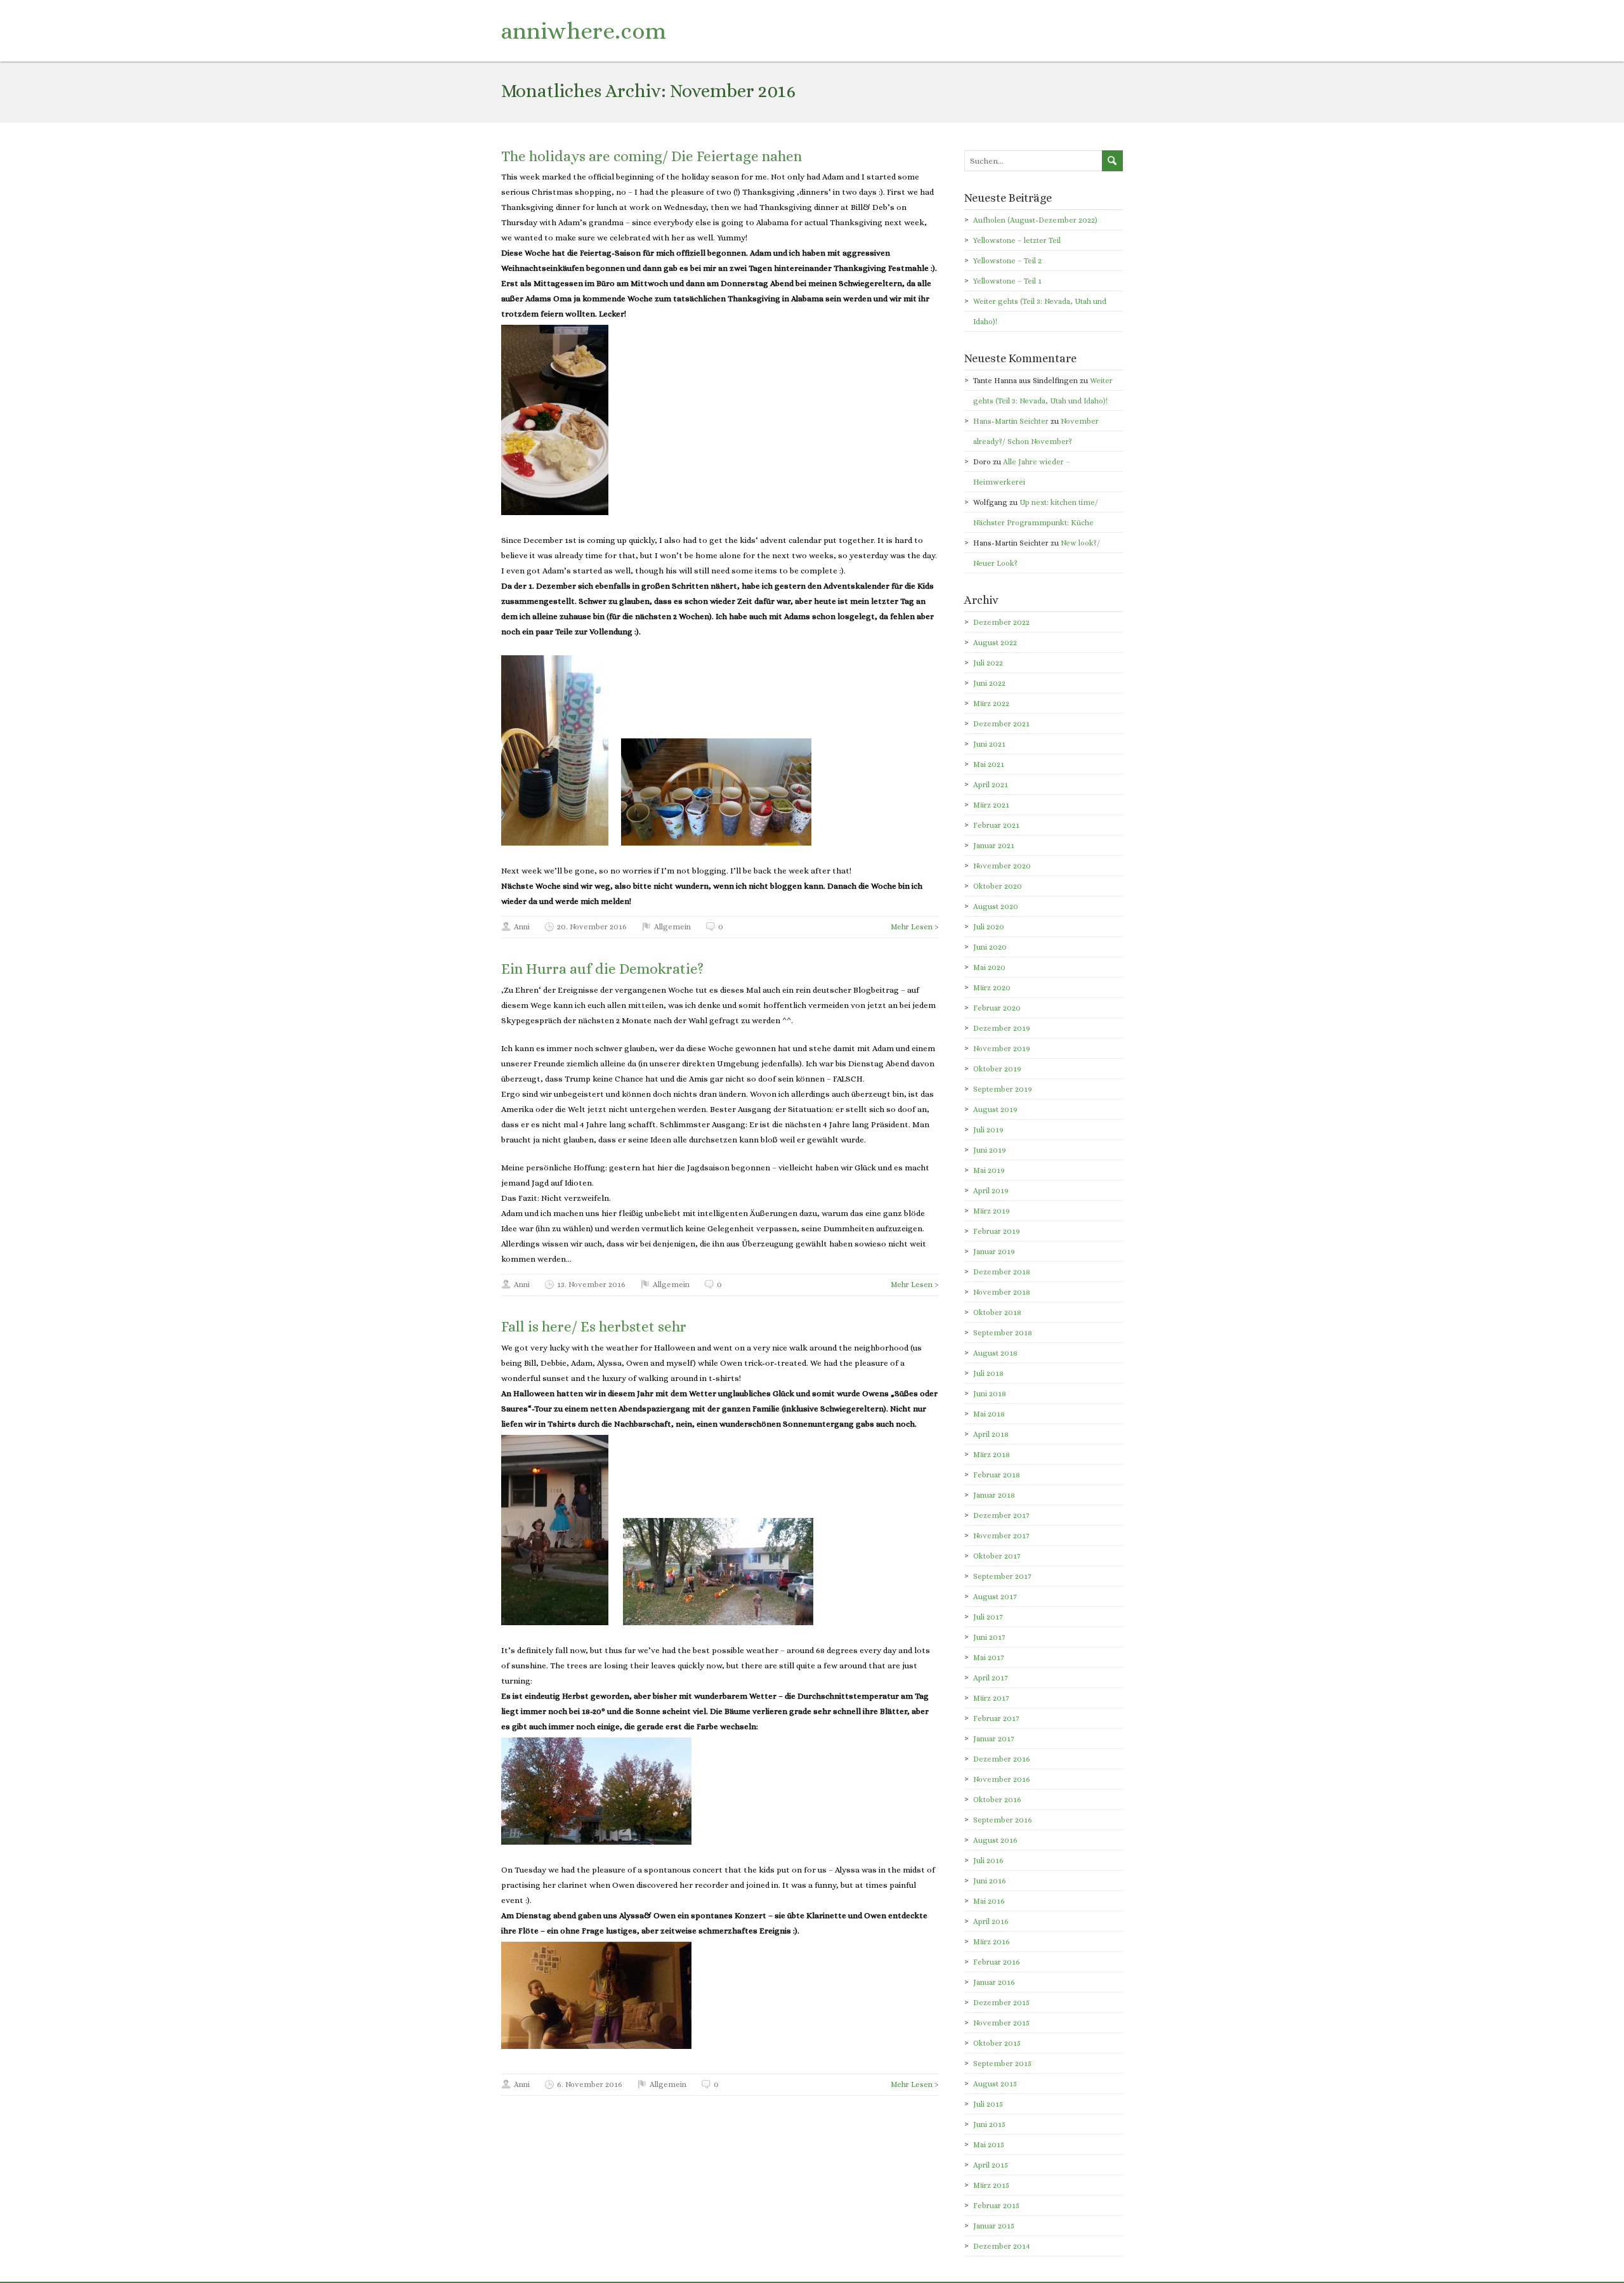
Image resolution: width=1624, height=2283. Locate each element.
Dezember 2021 (1001, 724)
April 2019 (991, 1191)
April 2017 (991, 1678)
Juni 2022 (989, 683)
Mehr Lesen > (915, 927)
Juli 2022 (988, 663)
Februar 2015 (996, 2206)
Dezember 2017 (1001, 1515)
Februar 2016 (997, 1962)
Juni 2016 (990, 1881)
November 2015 (1001, 2023)
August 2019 (995, 1109)
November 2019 (1002, 1049)
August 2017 (995, 1597)
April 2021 (991, 785)
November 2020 (1002, 866)
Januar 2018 (994, 1495)
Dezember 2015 (1001, 2003)
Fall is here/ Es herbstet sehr (594, 1326)
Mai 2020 (989, 967)
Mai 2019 (989, 1170)
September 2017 (1002, 1576)
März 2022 (991, 703)
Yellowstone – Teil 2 (1007, 261)
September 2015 (1002, 2064)
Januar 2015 (994, 2226)
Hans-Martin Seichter (1011, 421)
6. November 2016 (590, 2084)
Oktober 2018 (997, 1312)
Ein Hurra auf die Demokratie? (602, 969)
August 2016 (995, 1840)
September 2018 (1003, 1333)
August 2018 (995, 1353)
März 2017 (991, 1698)
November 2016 (1002, 1779)
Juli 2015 (988, 2104)
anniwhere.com (584, 31)
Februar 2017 (996, 1718)
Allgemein (672, 927)
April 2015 (991, 2165)
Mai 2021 (989, 764)
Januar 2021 (994, 846)
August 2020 (996, 906)
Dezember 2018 (1002, 1272)
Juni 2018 (990, 1394)
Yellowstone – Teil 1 (1007, 281)
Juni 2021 (989, 744)
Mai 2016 (989, 1901)
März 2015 (991, 2185)
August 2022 (995, 643)
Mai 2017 (989, 1658)
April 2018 (991, 1434)
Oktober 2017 (997, 1556)
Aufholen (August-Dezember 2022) (1035, 220)
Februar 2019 (997, 1231)
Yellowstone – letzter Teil (1017, 240)
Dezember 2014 (1002, 2246)
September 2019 (1003, 1089)
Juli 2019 (988, 1130)
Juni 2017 (989, 1637)
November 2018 (1002, 1292)
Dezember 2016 (1002, 1759)
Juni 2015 (989, 2124)
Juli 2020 (989, 927)
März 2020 (992, 988)
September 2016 (1003, 1820)
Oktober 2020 (998, 886)
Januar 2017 (994, 1739)
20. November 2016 (592, 927)
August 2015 (995, 2084)
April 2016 (991, 1921)
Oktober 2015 (997, 2043)
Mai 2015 (989, 2145)
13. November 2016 (591, 1285)
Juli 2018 (988, 1373)
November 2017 (1001, 1536)
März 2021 (991, 805)
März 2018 (992, 1455)
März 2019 (992, 1211)
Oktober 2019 (997, 1069)
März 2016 (992, 1942)
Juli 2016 (988, 1861)
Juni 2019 (990, 1150)
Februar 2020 (997, 1008)
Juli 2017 (988, 1617)
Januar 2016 (994, 1982)
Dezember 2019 (1002, 1028)
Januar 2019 (994, 1252)
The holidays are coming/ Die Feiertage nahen (652, 156)
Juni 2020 (990, 947)
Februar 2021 (996, 825)
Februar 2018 (997, 1475)
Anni (522, 927)
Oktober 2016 (997, 1800)
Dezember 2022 (1001, 622)
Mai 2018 (989, 1414)
